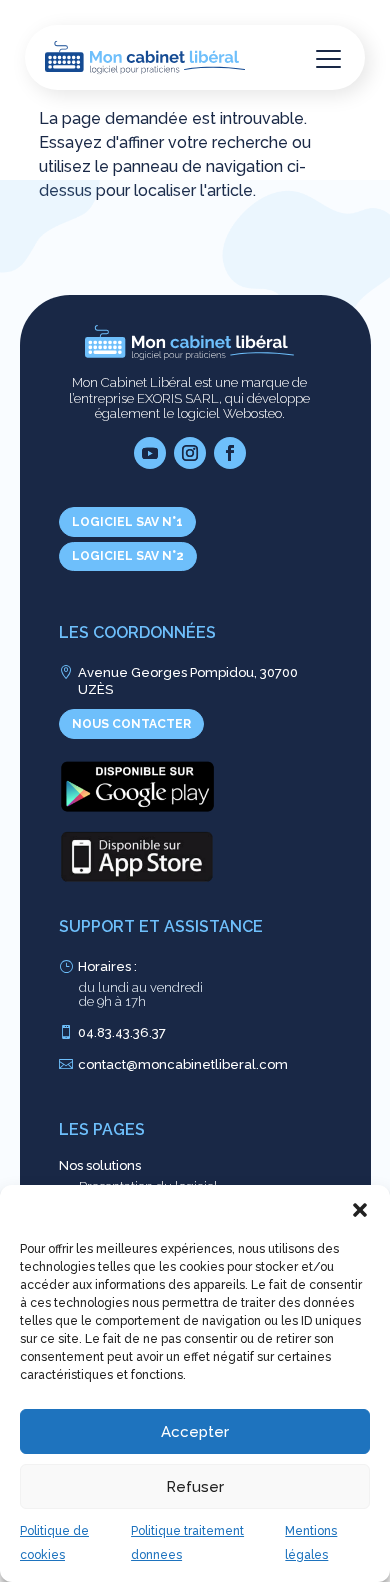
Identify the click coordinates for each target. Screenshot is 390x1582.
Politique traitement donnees (187, 1543)
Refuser (195, 1487)
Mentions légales (311, 1543)
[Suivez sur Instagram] (190, 453)
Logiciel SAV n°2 (128, 556)
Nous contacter (131, 724)
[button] (360, 1210)
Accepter (195, 1432)
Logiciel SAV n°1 (127, 522)
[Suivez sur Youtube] (150, 453)
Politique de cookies (54, 1543)
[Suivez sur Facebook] (230, 453)
